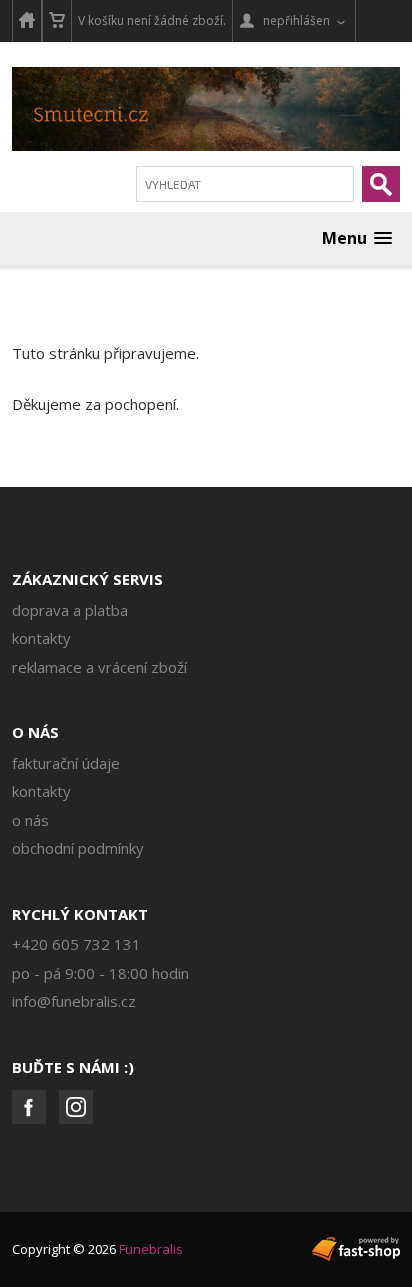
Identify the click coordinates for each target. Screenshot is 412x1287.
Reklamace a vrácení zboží (99, 667)
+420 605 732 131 (76, 944)
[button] (357, 238)
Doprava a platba (70, 610)
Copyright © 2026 (97, 1249)
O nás (35, 732)
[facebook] (29, 1107)
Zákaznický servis (87, 579)
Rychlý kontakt (80, 914)
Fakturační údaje (66, 763)
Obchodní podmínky (78, 848)
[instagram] (76, 1107)
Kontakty (41, 638)
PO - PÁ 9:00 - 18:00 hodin (100, 973)
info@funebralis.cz (74, 1001)
